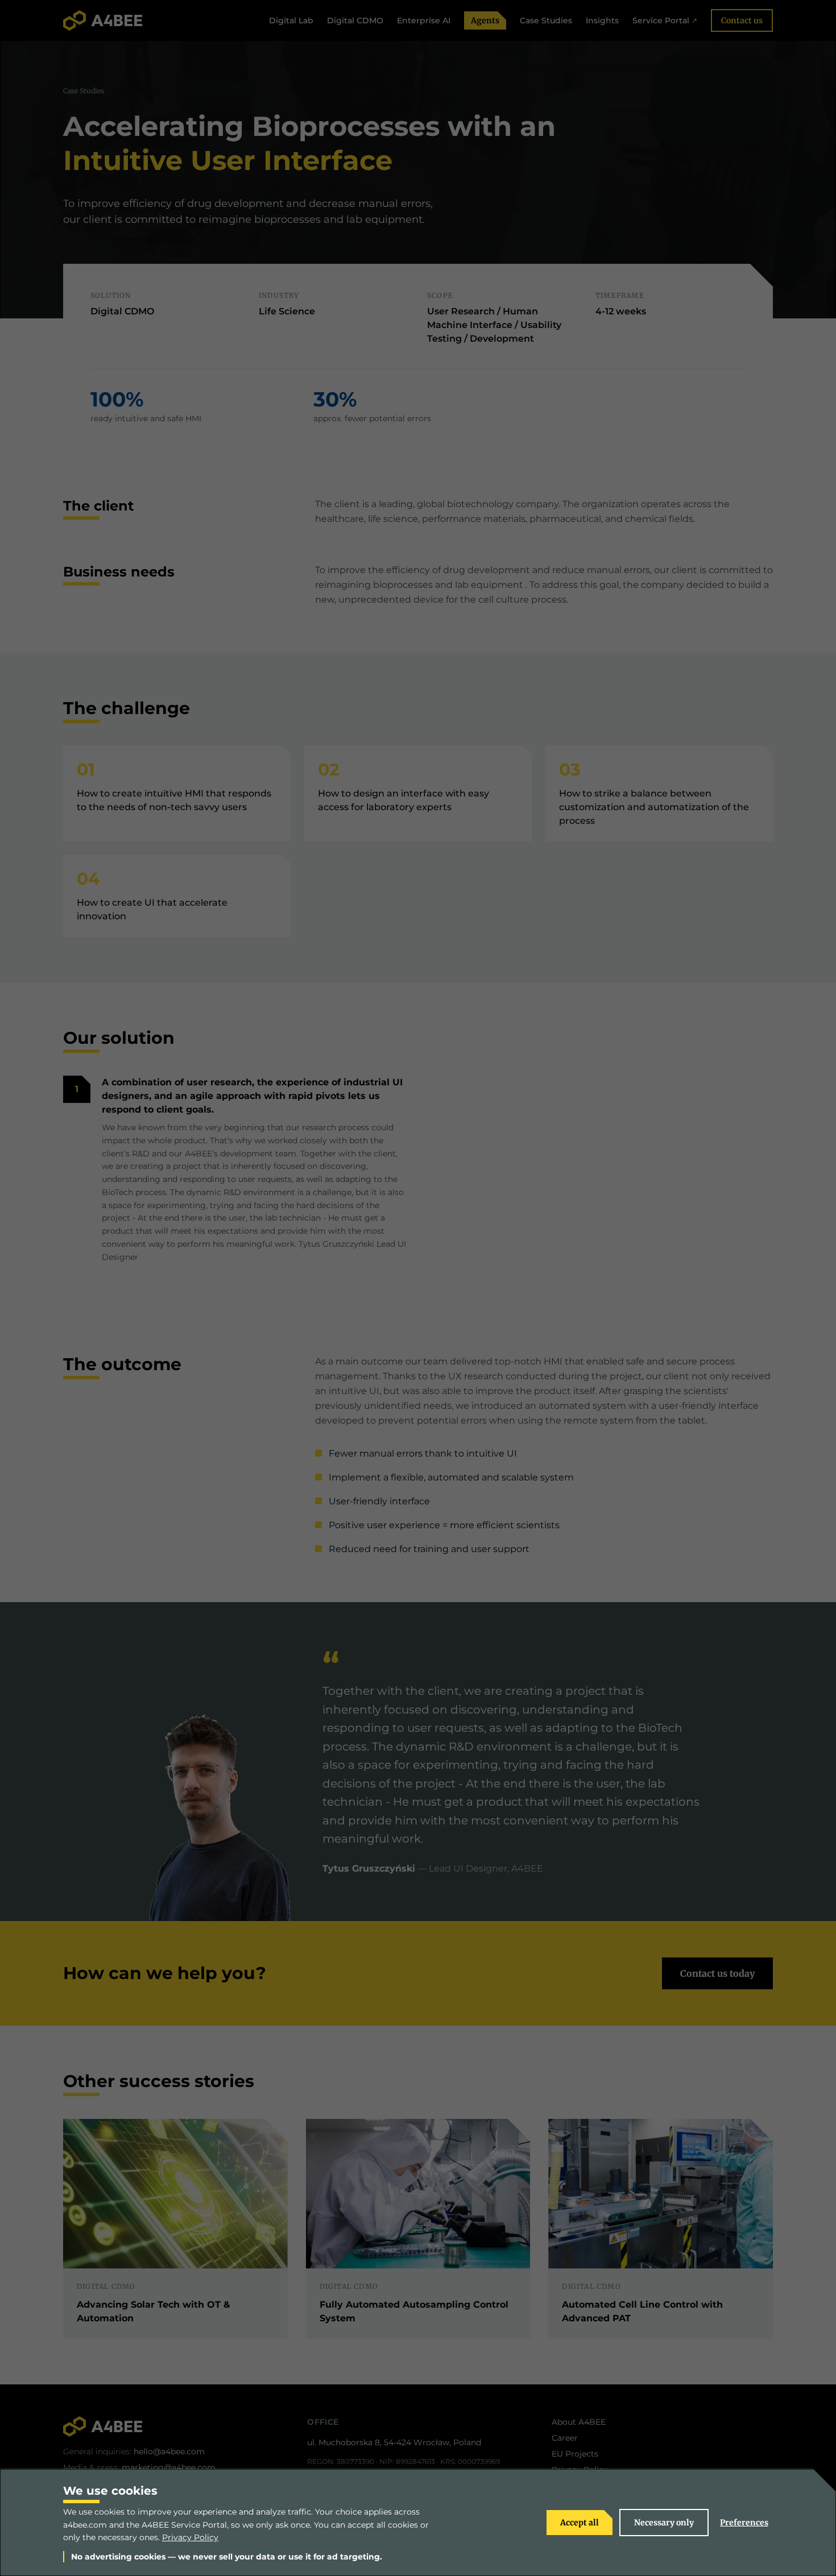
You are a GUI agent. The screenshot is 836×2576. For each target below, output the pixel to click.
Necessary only (664, 2523)
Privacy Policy (190, 2537)
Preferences (744, 2523)
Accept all (580, 2523)
